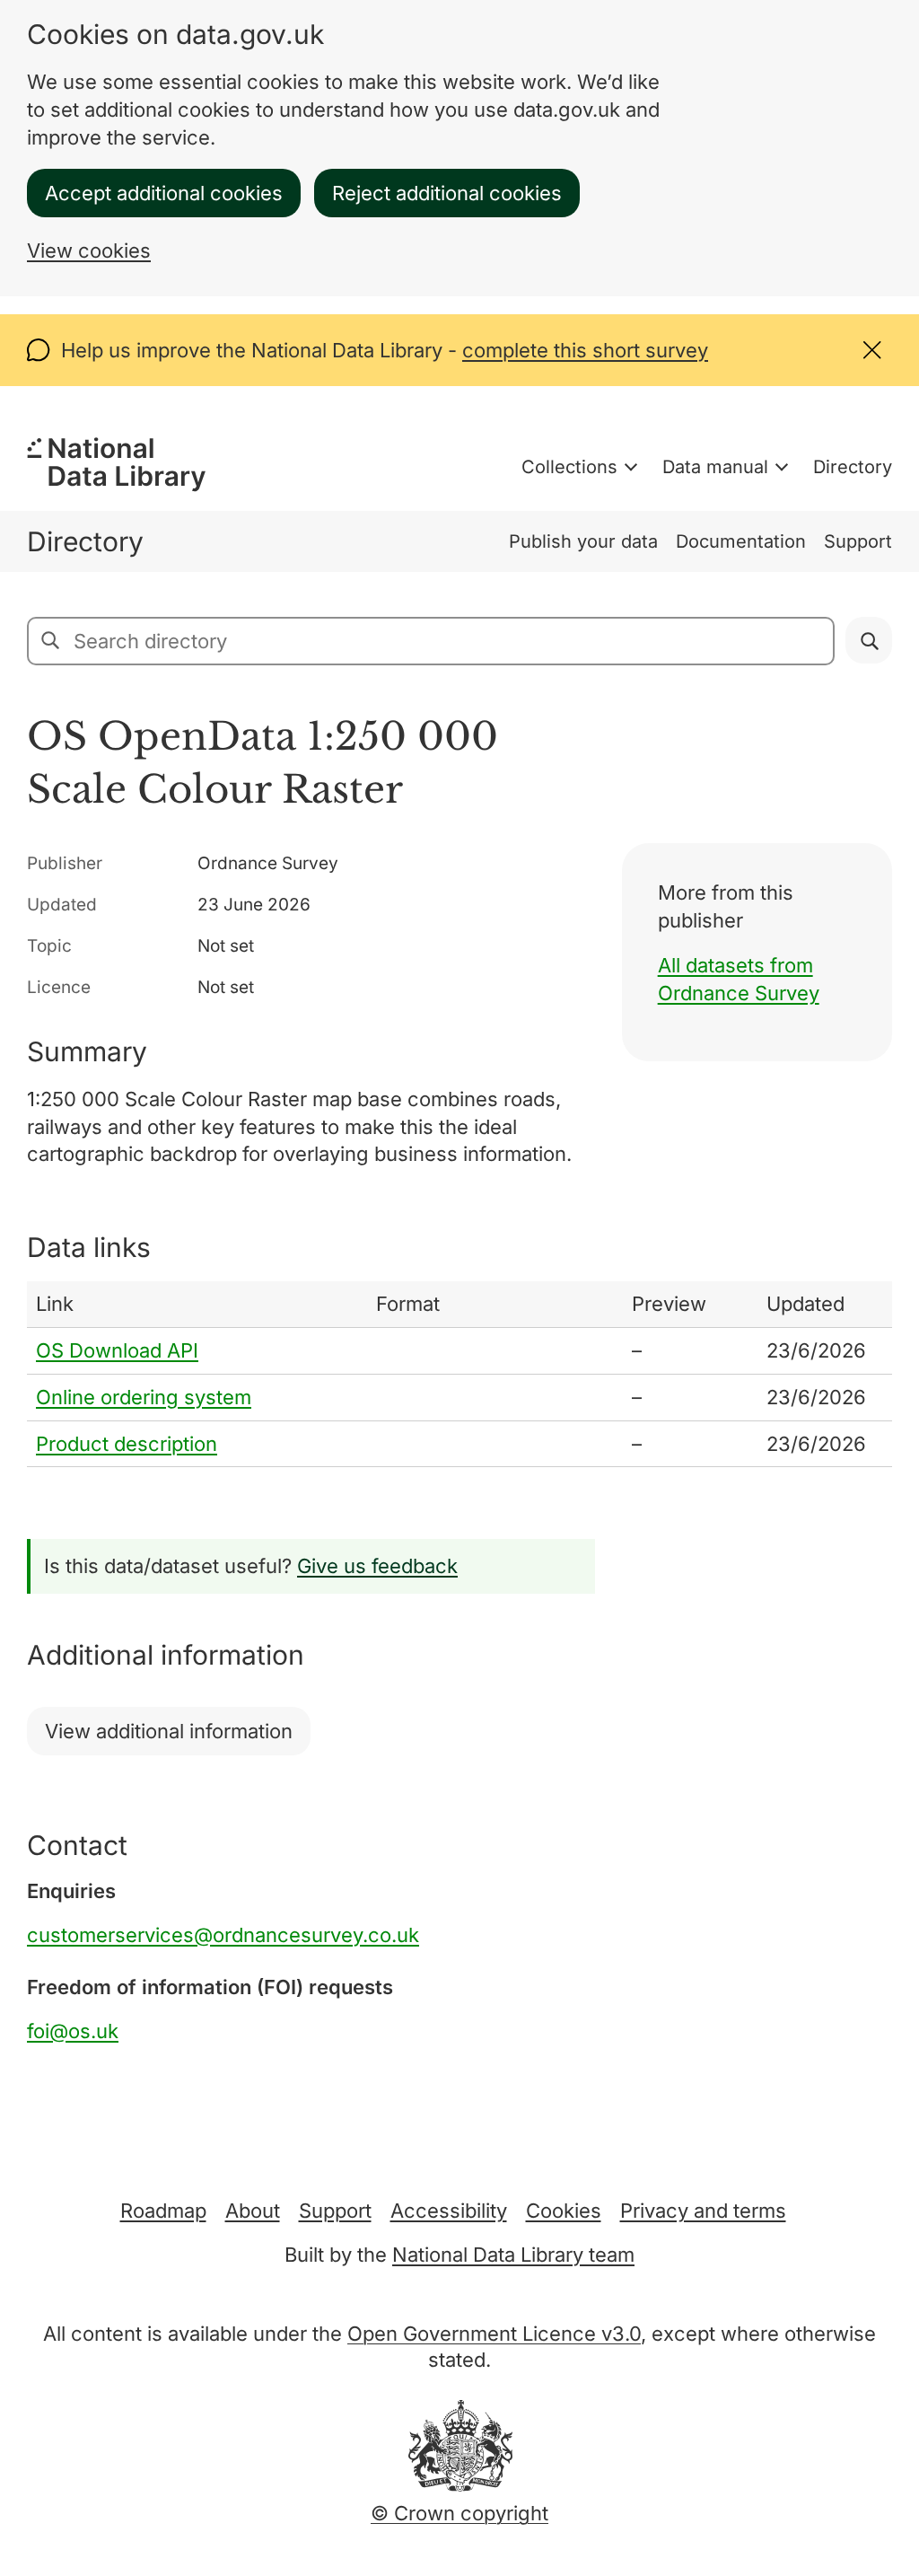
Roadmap (163, 2211)
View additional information (169, 1731)
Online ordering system (144, 1397)
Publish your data (583, 541)
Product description (127, 1444)
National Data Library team (513, 2255)
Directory (853, 467)
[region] (459, 1374)
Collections (569, 467)
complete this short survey (585, 350)
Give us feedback (377, 1566)
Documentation (741, 541)
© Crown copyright (459, 2513)
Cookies (564, 2211)
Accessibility (449, 2211)
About (253, 2211)
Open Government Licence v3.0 (494, 2334)
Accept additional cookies (164, 193)
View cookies (89, 251)
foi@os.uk (73, 2031)
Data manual (715, 467)
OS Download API (117, 1350)
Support (858, 541)
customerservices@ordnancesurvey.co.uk (223, 1935)
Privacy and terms (703, 2211)
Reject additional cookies (447, 193)
